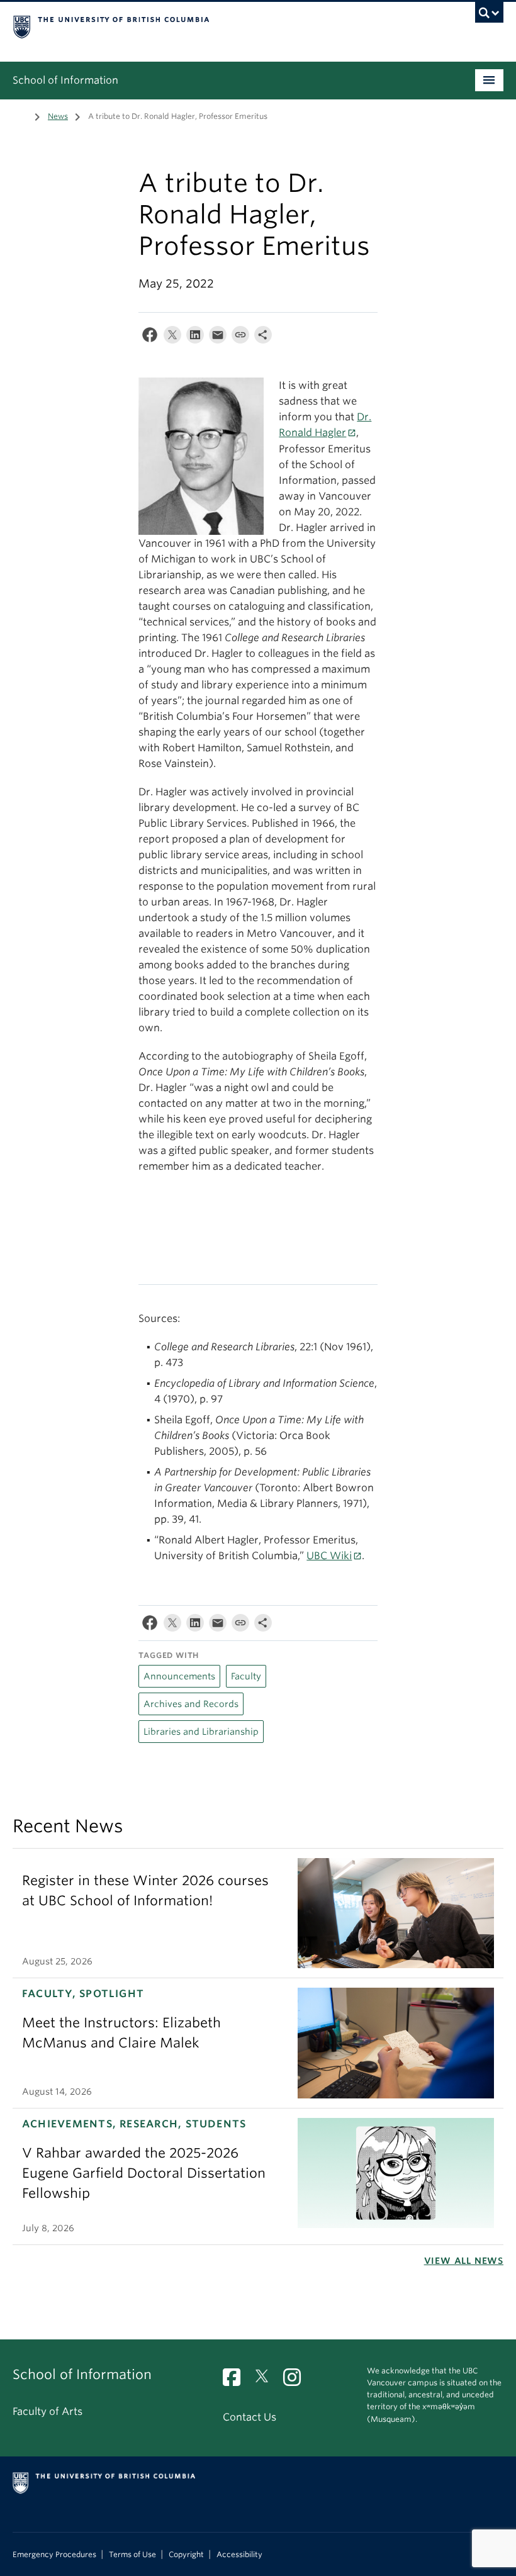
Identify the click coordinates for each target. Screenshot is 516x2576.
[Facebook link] (236, 2381)
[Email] (218, 338)
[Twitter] (172, 338)
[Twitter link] (266, 2381)
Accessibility (239, 2555)
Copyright (186, 2555)
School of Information (65, 80)
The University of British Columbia (221, 26)
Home (20, 115)
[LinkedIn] (195, 338)
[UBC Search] (489, 16)
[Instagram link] (297, 2381)
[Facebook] (150, 338)
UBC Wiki (329, 1556)
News (58, 116)
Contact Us (250, 2417)
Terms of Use (132, 2555)
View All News (464, 2261)
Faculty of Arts (48, 2411)
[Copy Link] (240, 338)
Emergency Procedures (54, 2555)
